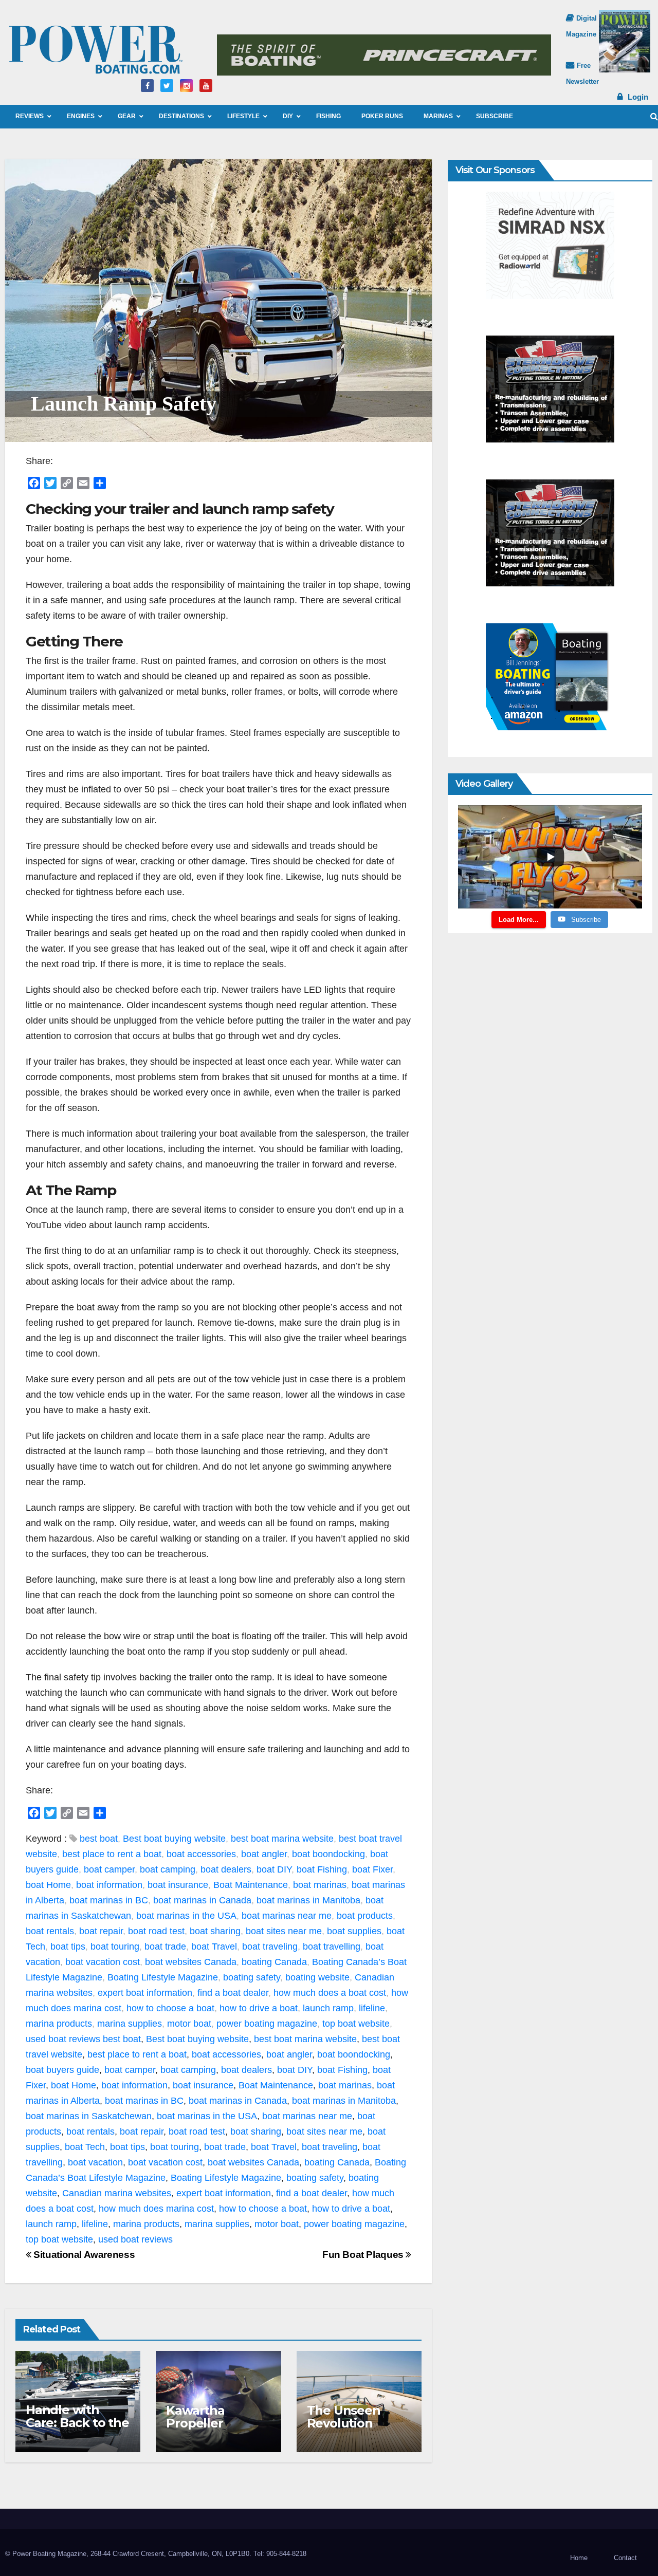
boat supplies (354, 1931)
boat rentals (50, 1931)
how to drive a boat (259, 2008)
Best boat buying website (174, 1839)
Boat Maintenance (251, 1885)
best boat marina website (282, 1839)
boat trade (165, 1947)
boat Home (48, 1885)
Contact (625, 2558)
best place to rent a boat (112, 1854)
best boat (99, 1839)
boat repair (101, 1931)
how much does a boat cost (330, 1993)
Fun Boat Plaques (364, 2255)
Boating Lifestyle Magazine (163, 1977)
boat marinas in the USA (186, 1916)
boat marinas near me (287, 1916)
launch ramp (328, 2008)
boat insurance (178, 1885)
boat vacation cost (103, 1962)
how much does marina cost (156, 2209)
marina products (59, 2024)
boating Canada (274, 1962)
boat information (109, 1885)
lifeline (372, 2008)
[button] (654, 116)
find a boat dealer (233, 1993)
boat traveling (270, 1947)
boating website (317, 1977)
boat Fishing (322, 1869)
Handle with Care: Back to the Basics (77, 2423)
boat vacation (95, 2162)
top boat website (356, 2024)
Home (579, 2558)
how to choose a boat (170, 2008)
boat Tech (85, 2147)
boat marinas (320, 1885)
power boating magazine (267, 2024)
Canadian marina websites (117, 2193)
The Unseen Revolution (344, 2417)
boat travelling (332, 1947)
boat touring (115, 1947)
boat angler (264, 1854)
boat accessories (201, 1854)
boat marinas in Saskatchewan (89, 2116)
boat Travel (214, 1947)
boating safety (252, 1977)
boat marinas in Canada (202, 1900)
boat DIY (274, 1869)
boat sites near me (284, 1931)
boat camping (168, 1869)
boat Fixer (372, 1869)
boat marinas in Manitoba (308, 1900)
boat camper (109, 1869)
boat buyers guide (62, 2070)
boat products (365, 1916)
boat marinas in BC (109, 1900)
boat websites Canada (191, 1962)
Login (638, 97)
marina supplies (130, 2024)
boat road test (156, 1931)
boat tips (68, 1947)
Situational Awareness (83, 2255)
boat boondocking (328, 1854)
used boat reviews (63, 2039)
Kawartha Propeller (195, 2417)
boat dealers (226, 1869)
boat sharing (215, 1931)
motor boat (189, 2024)
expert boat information (145, 1993)
